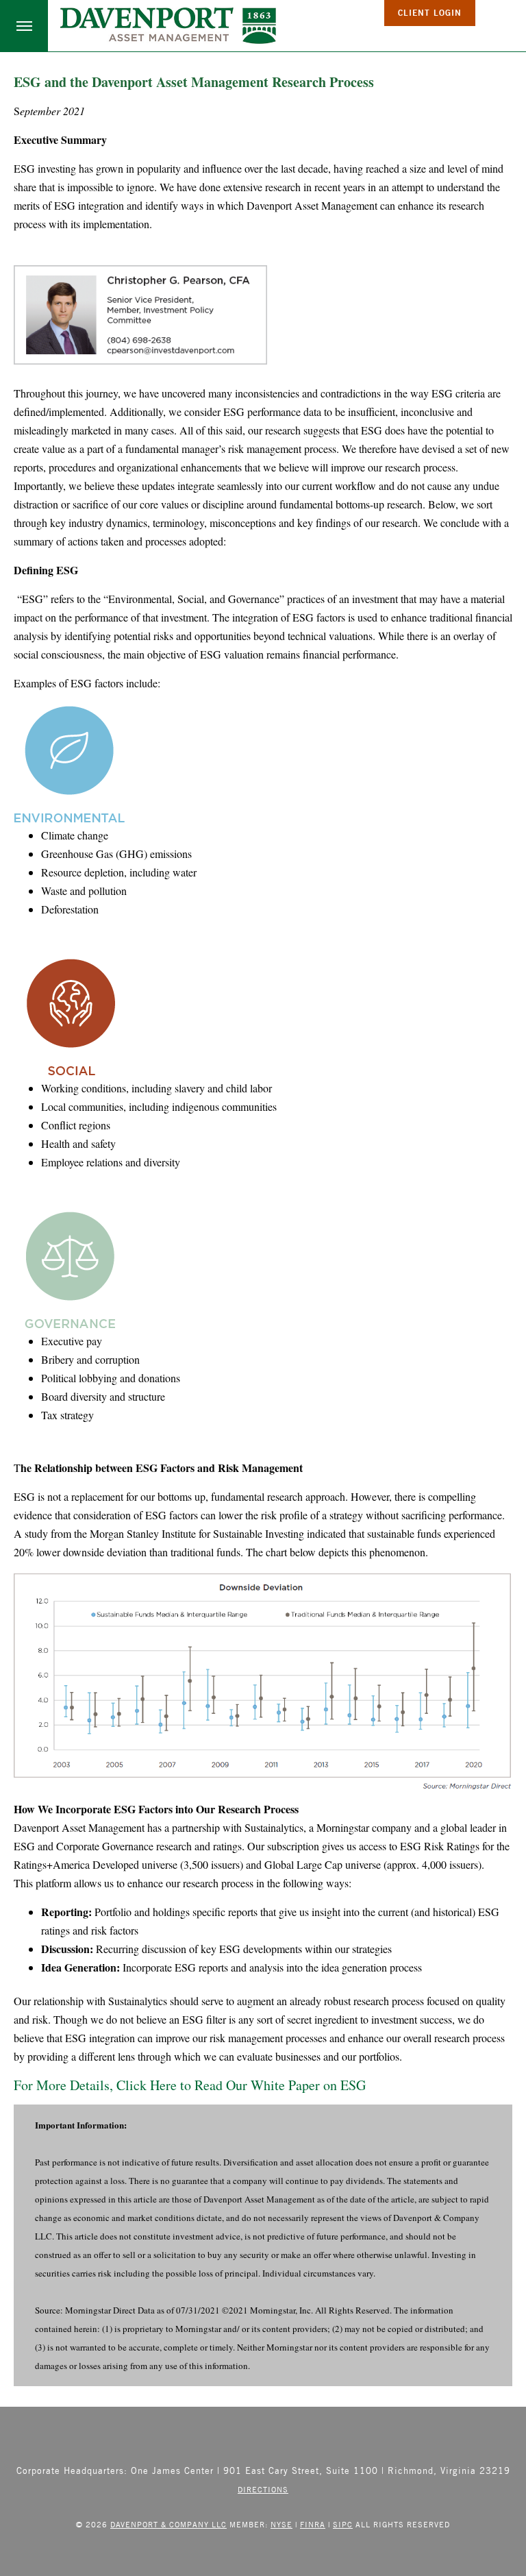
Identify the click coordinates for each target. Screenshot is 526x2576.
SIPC (343, 2524)
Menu (24, 26)
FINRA (313, 2524)
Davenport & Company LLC (168, 2524)
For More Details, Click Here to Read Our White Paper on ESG (190, 2085)
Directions (263, 2489)
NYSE (281, 2524)
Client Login (430, 13)
